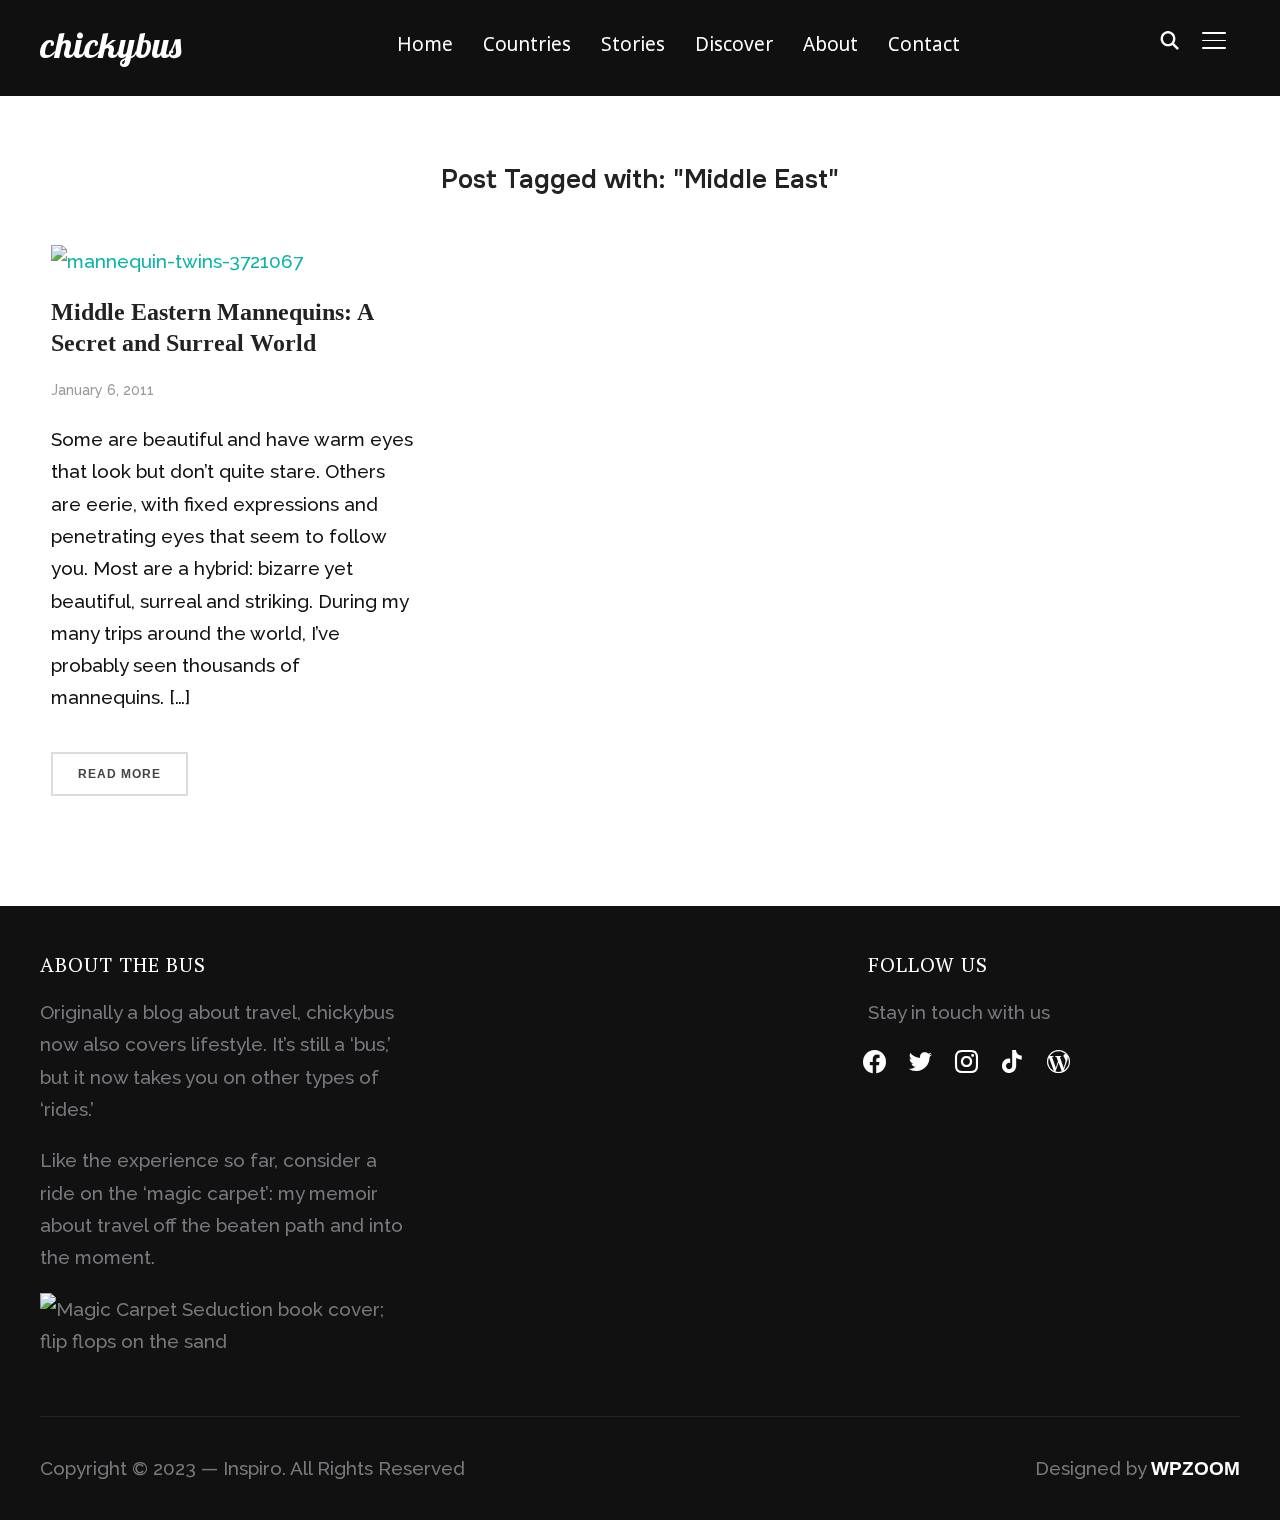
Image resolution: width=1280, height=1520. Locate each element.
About (830, 44)
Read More (119, 774)
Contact (924, 44)
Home (425, 44)
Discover (734, 44)
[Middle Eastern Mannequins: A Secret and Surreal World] (177, 261)
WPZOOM (1195, 1468)
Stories (633, 44)
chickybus (110, 44)
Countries (527, 44)
